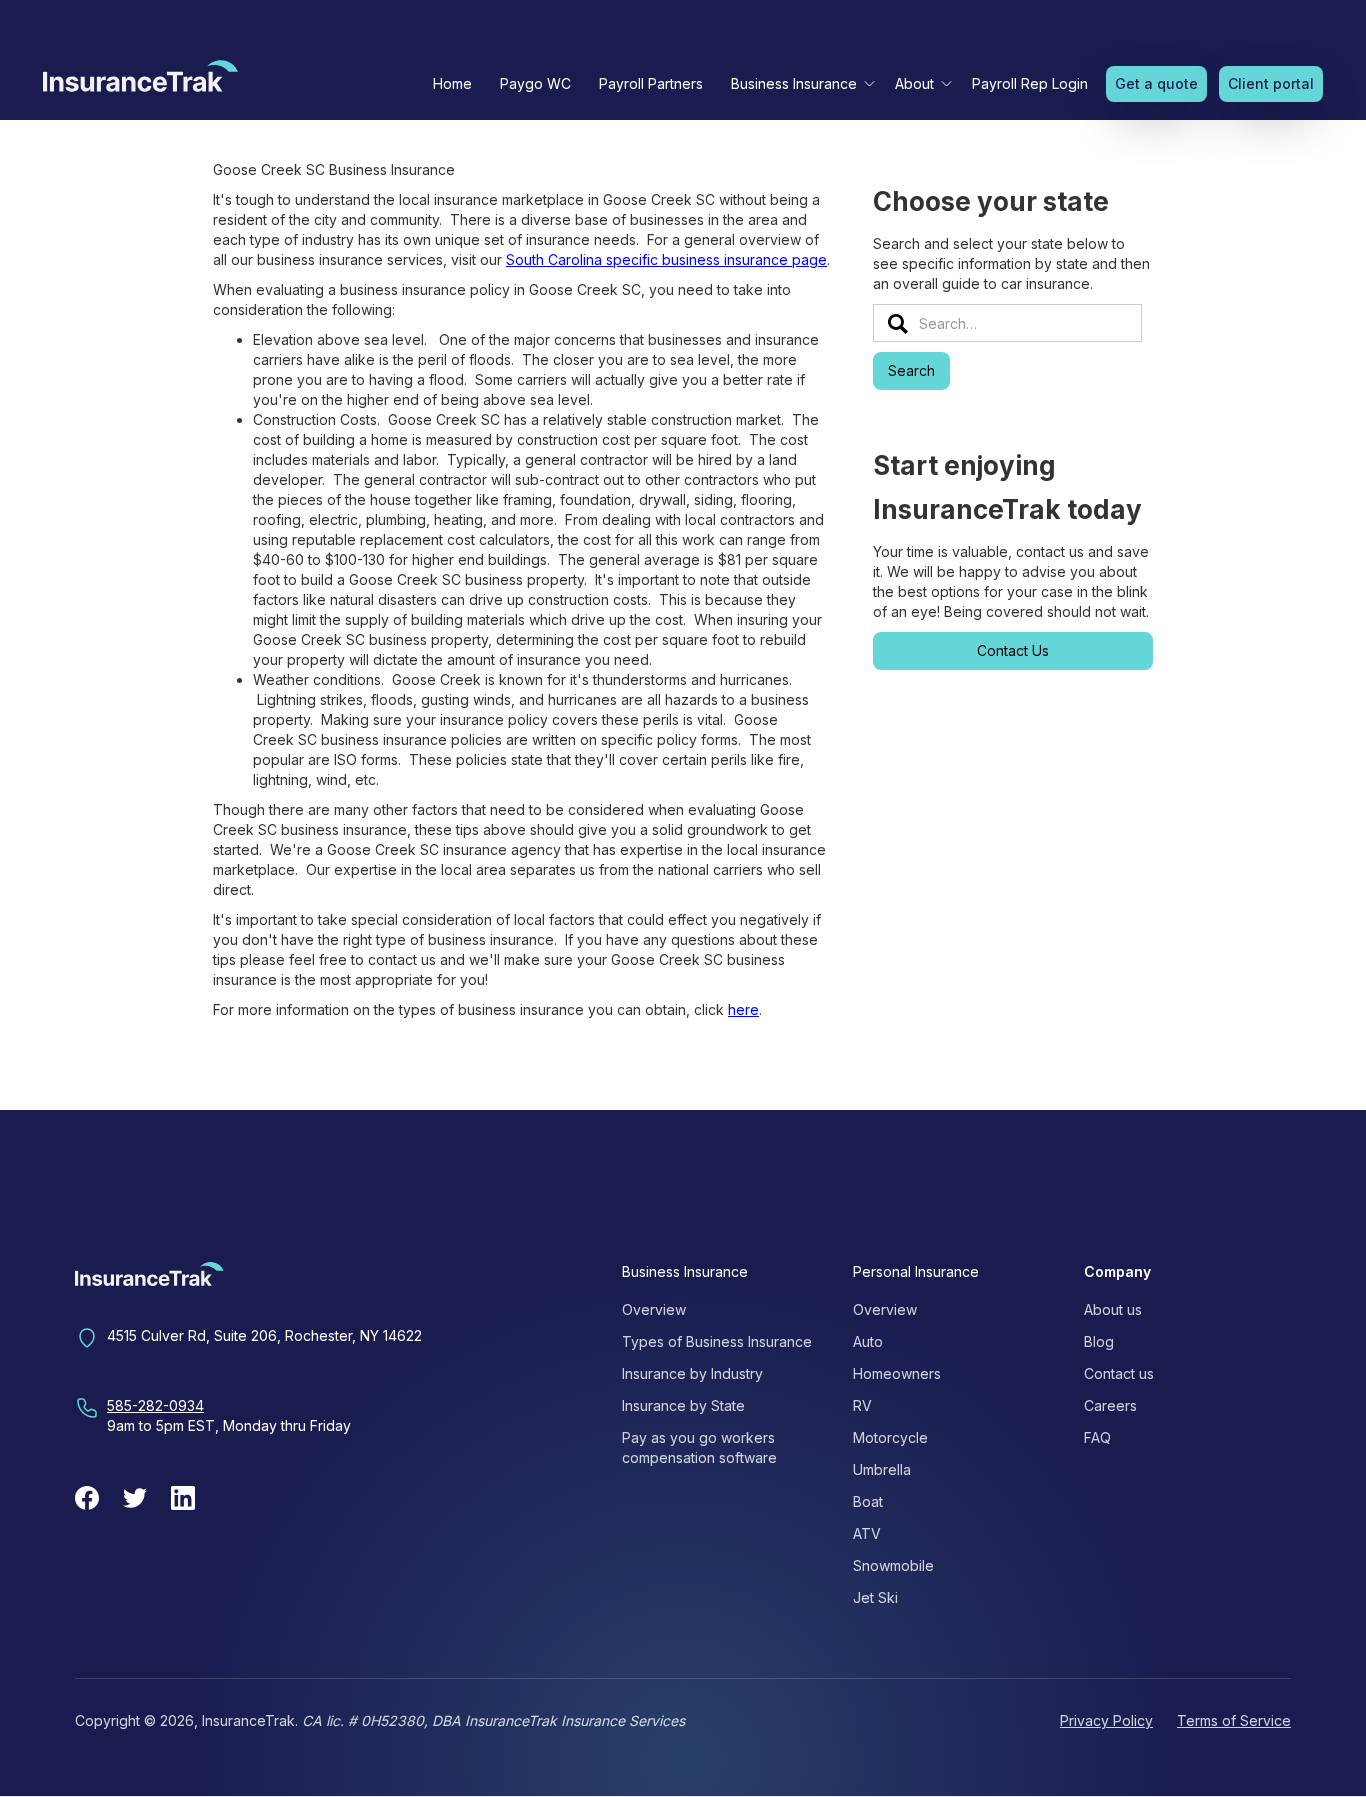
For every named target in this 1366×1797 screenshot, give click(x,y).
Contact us (1119, 1373)
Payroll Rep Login (1030, 83)
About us (1113, 1309)
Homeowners (897, 1373)
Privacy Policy (1106, 1720)
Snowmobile (893, 1565)
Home (452, 83)
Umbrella (882, 1469)
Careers (1110, 1405)
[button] (799, 83)
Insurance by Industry (692, 1373)
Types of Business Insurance (717, 1341)
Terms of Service (1234, 1720)
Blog (1099, 1341)
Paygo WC (535, 83)
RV (862, 1405)
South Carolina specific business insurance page (666, 259)
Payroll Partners (651, 83)
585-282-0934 (155, 1405)
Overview (654, 1309)
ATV (867, 1533)
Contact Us (1013, 650)
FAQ (1097, 1437)
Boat (868, 1501)
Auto (868, 1341)
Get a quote (1156, 83)
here (743, 1009)
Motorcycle (890, 1437)
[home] (140, 81)
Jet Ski (875, 1597)
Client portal (1271, 83)
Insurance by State (683, 1405)
